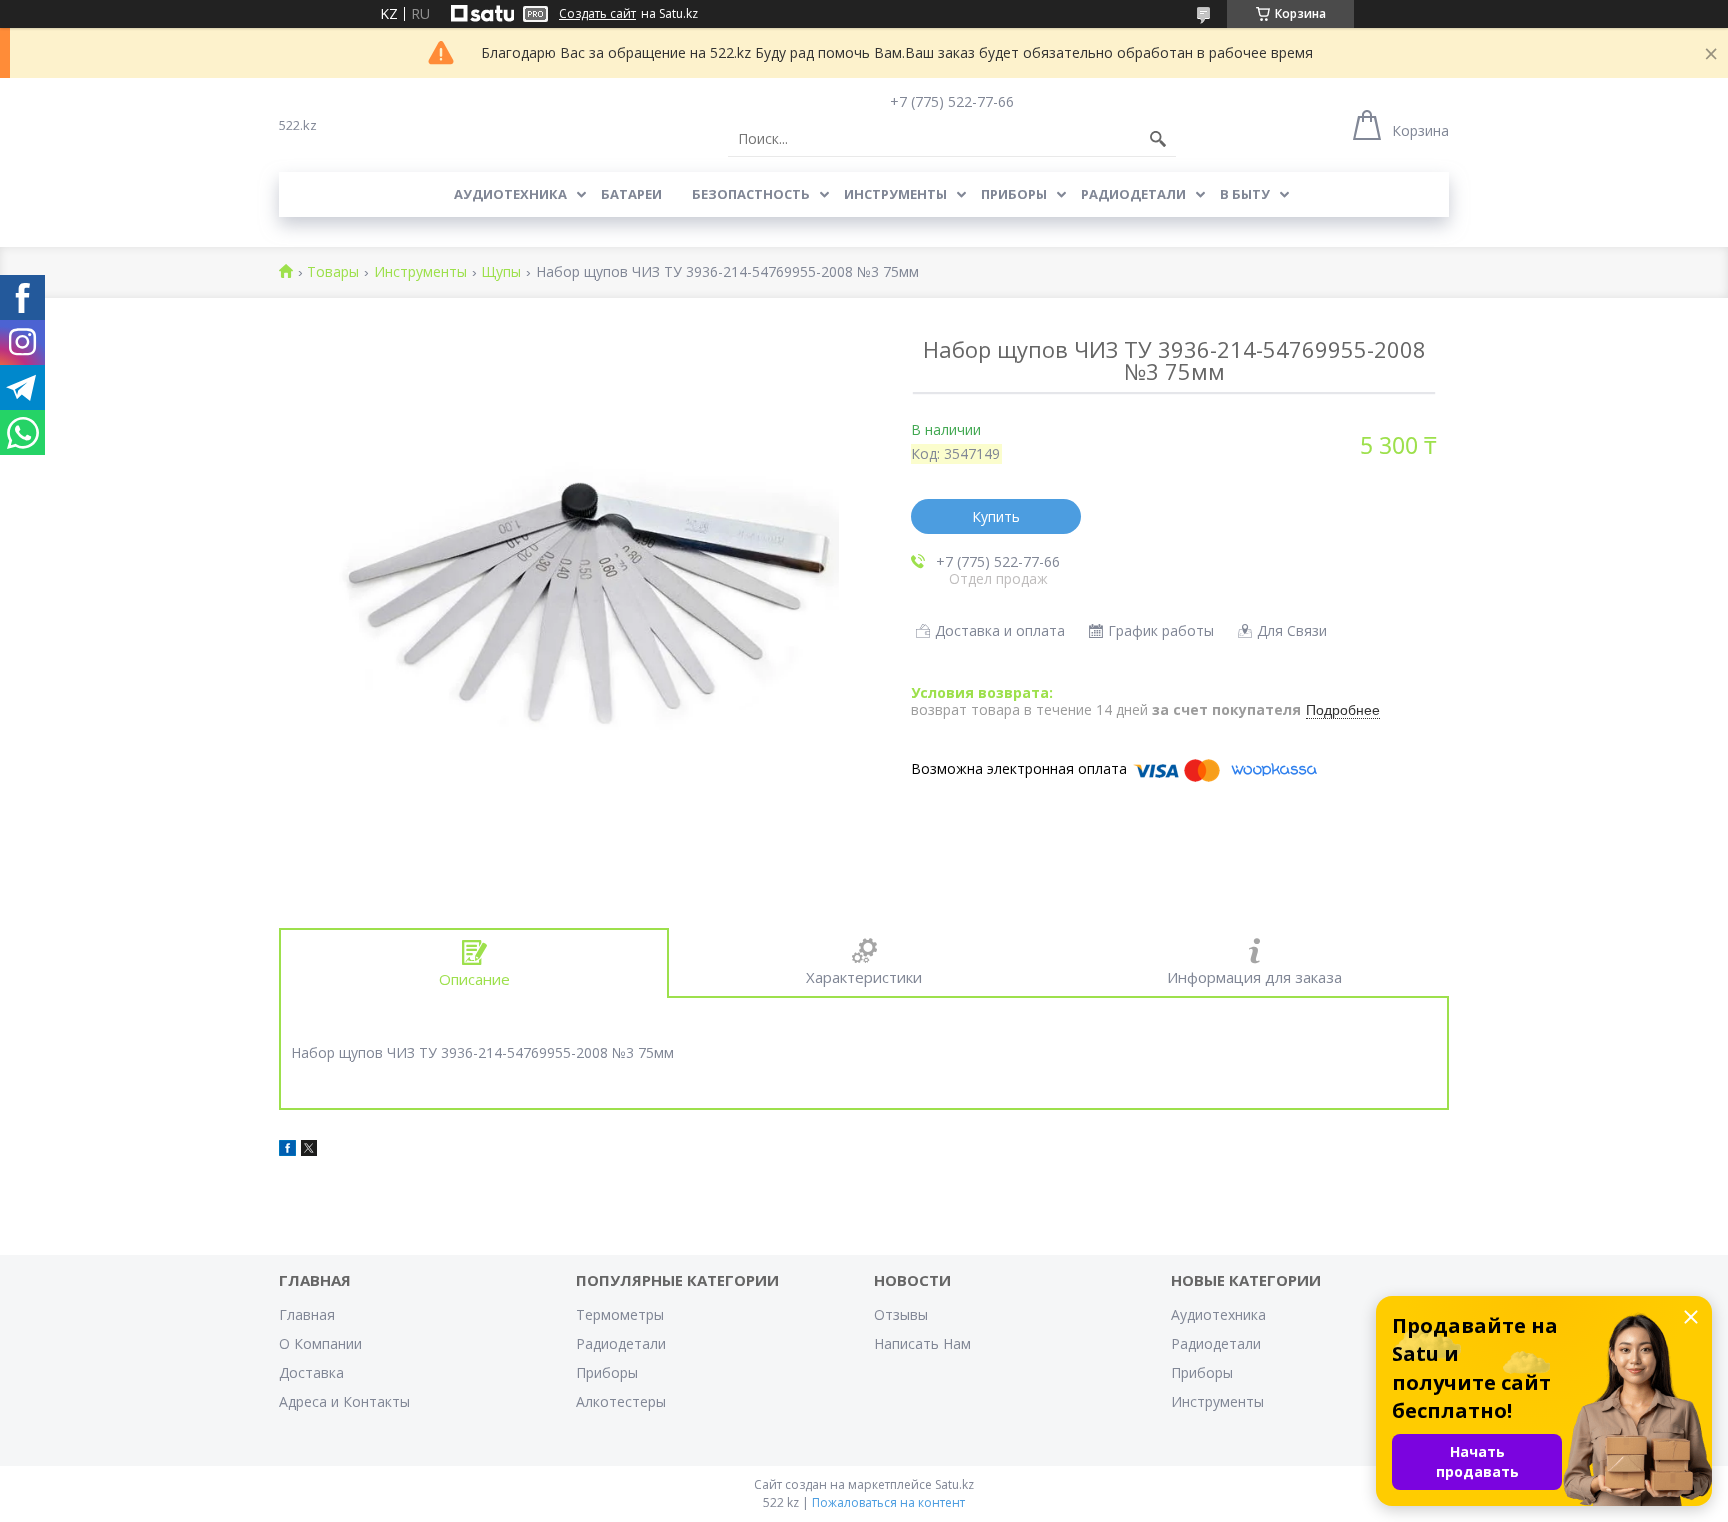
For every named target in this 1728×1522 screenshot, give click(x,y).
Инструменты (895, 194)
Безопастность (751, 194)
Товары (333, 272)
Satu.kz (954, 1484)
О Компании (320, 1343)
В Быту (1245, 194)
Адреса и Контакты (344, 1401)
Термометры (620, 1314)
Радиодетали (1133, 194)
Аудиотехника (510, 194)
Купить (996, 516)
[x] (309, 1150)
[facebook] (287, 1150)
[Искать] (1158, 139)
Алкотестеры (621, 1401)
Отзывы (901, 1314)
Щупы (501, 272)
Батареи (631, 194)
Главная (307, 1314)
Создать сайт (597, 14)
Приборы (1014, 194)
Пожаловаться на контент (888, 1502)
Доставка (311, 1372)
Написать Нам (922, 1343)
